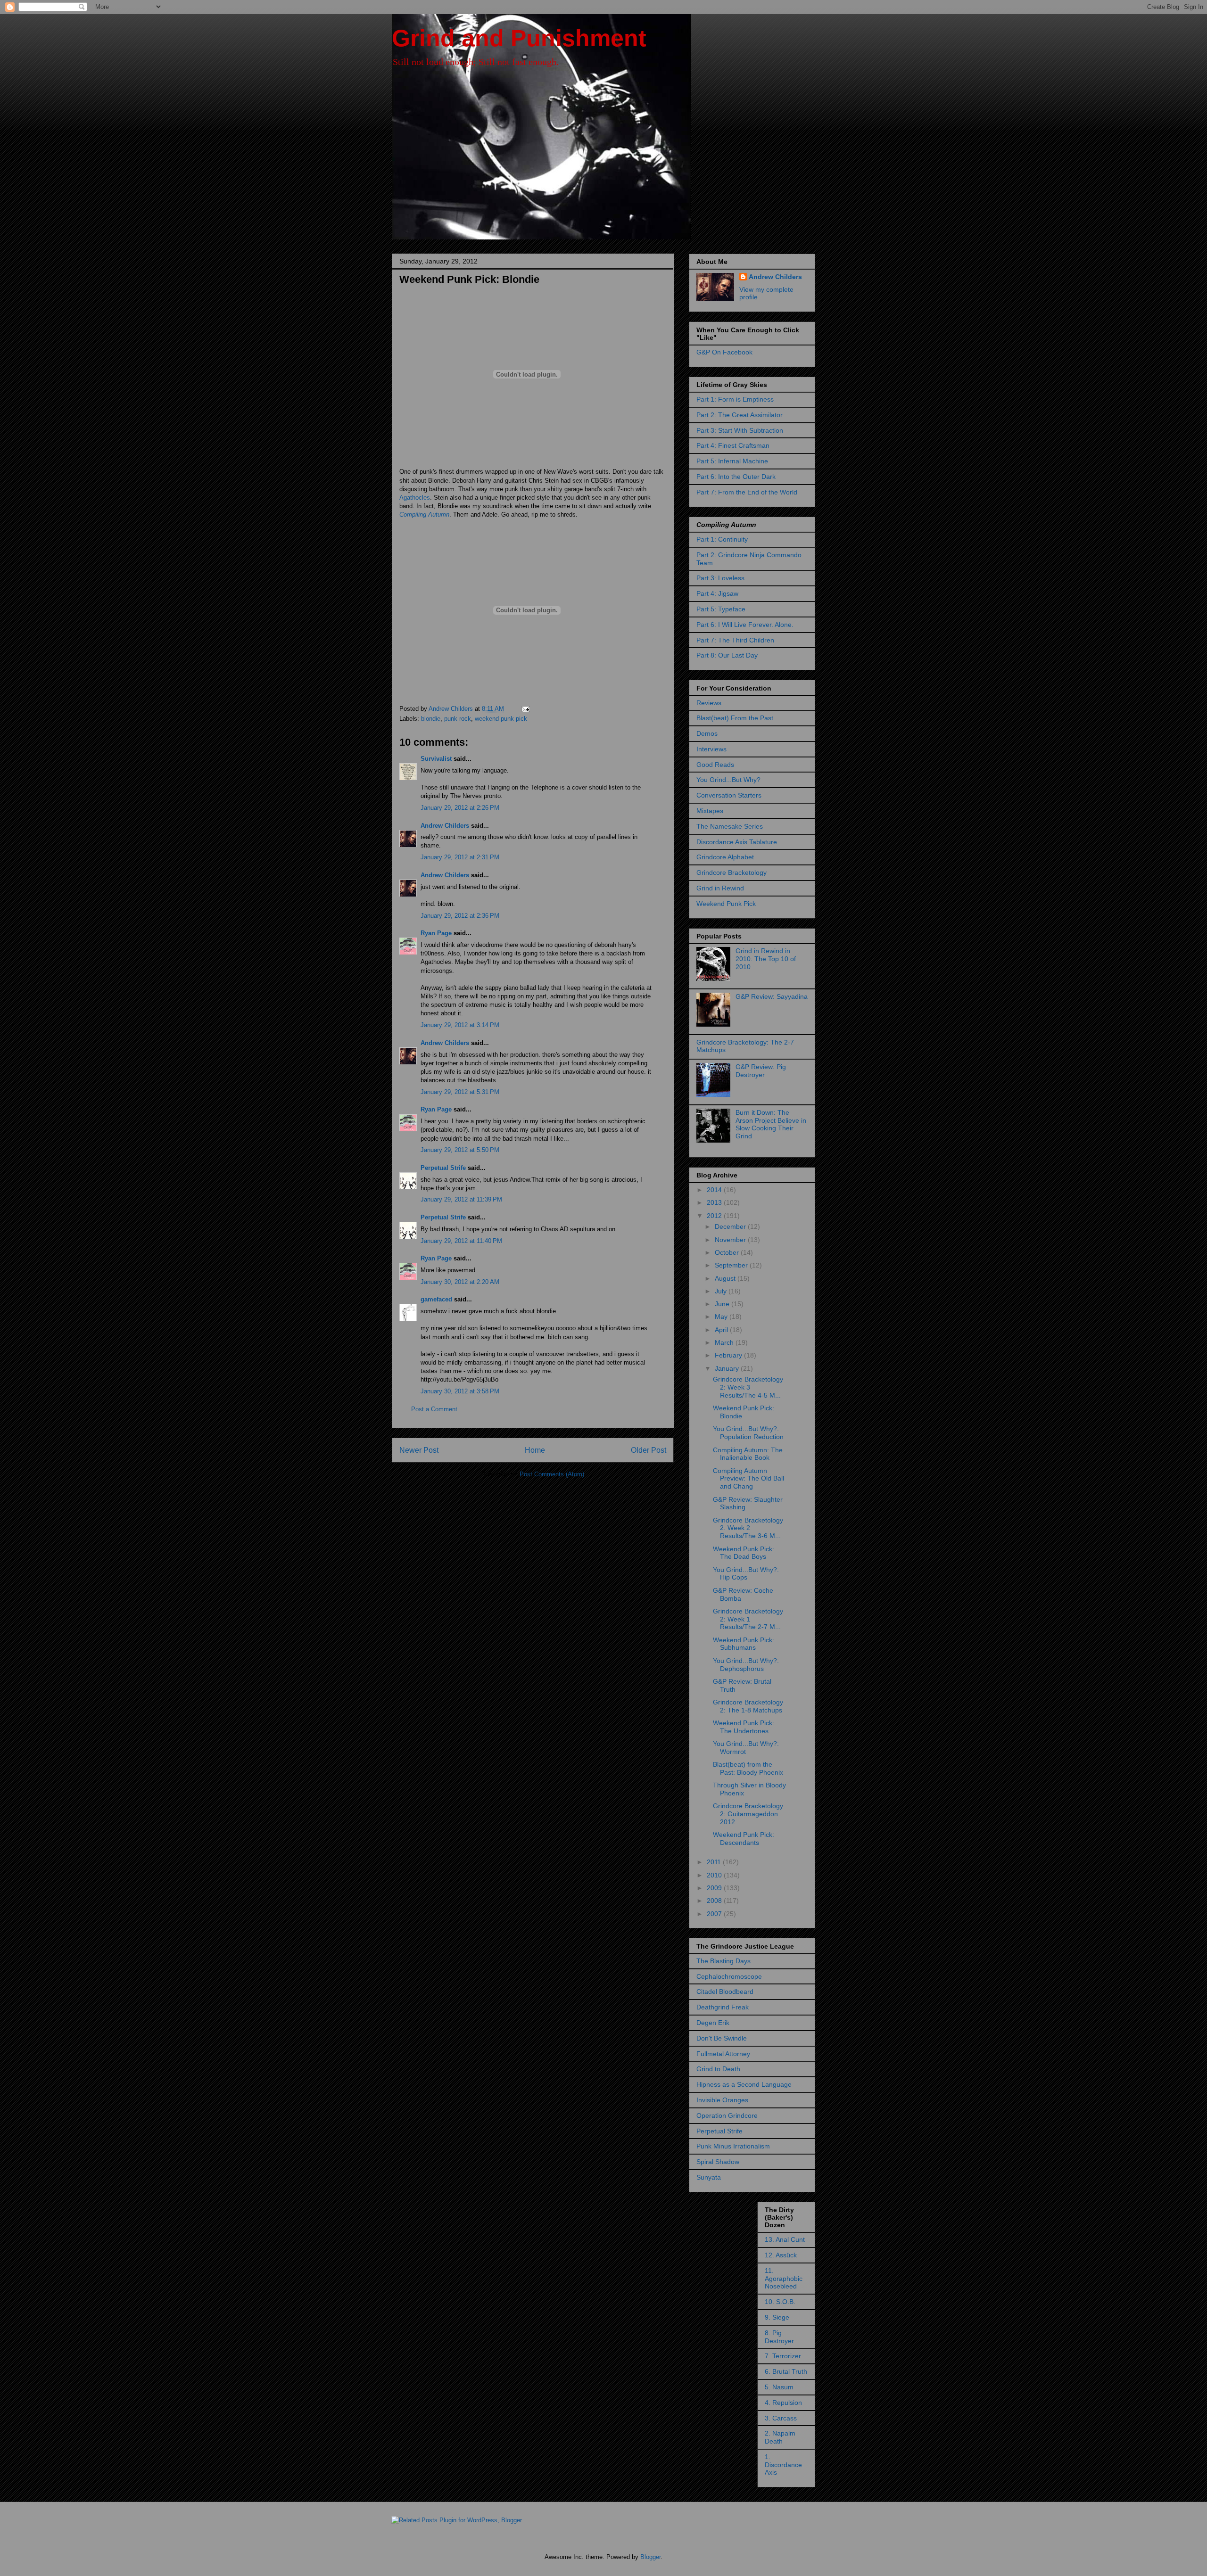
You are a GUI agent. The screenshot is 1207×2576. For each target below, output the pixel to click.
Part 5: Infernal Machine (732, 461)
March (725, 1342)
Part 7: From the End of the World (747, 492)
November (731, 1240)
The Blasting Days (723, 1961)
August (726, 1278)
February (729, 1355)
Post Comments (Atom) (552, 1474)
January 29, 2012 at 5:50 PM (460, 1150)
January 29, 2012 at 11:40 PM (461, 1241)
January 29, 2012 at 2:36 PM (460, 916)
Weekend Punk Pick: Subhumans (744, 1644)
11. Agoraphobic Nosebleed (784, 2279)
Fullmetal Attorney (723, 2054)
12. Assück (781, 2255)
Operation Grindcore (727, 2115)
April (722, 1330)
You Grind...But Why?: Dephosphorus (746, 1665)
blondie (431, 719)
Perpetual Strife (443, 1168)
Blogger (650, 2557)
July (722, 1291)
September (732, 1265)
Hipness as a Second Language (744, 2084)
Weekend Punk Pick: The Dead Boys (744, 1553)
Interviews (711, 749)
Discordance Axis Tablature (737, 842)
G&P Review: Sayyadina (772, 996)
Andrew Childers (445, 826)
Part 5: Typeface (721, 609)
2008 (715, 1901)
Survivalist (436, 759)
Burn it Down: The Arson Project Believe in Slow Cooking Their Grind (771, 1124)
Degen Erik (713, 2023)
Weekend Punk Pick (726, 904)
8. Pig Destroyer (779, 2337)
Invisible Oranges (722, 2100)
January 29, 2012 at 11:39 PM (461, 1199)
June (723, 1304)
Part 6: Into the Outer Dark (736, 477)
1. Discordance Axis (783, 2465)
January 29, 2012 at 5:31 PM (460, 1092)
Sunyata (709, 2177)
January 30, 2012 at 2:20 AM (460, 1282)
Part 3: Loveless (720, 578)
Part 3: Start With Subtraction (740, 430)
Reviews (709, 703)
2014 (715, 1190)
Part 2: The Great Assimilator (740, 415)
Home (535, 1450)
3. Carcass (781, 2418)
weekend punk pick (501, 719)
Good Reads (715, 765)
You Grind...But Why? (728, 780)
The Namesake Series (730, 826)
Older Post (649, 1450)
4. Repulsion (783, 2403)
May (722, 1317)
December (731, 1226)
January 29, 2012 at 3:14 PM (460, 1025)
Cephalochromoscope (729, 1976)
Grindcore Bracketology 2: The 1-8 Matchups (748, 1706)
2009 (715, 1888)
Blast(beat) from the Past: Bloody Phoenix (748, 1768)
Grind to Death (718, 2069)
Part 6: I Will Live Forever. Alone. (745, 625)
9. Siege (777, 2317)
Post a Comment (434, 1409)
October (728, 1252)
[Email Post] (525, 709)
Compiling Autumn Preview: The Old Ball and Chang (748, 1479)
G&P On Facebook (724, 352)
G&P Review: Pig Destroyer (761, 1071)
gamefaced (436, 1299)
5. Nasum (779, 2387)
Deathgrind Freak (723, 2007)
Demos (707, 733)
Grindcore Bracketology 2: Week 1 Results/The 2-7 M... (748, 1619)
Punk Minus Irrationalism (733, 2146)
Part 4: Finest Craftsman (733, 445)
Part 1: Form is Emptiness (735, 399)
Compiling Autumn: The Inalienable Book (748, 1454)
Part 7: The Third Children (735, 640)
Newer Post (419, 1450)
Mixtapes (710, 811)
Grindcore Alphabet (725, 857)
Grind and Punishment (519, 38)
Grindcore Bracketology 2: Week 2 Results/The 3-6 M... (748, 1528)
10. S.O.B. (780, 2302)
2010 (715, 1875)
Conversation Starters (729, 795)
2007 (715, 1914)
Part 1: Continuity (722, 539)
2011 (715, 1862)
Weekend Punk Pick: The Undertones (744, 1727)
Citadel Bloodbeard (725, 1992)
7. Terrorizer (783, 2356)
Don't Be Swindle (722, 2038)
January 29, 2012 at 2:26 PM (460, 808)
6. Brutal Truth (786, 2371)
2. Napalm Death (780, 2437)
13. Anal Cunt (785, 2239)
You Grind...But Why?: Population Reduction (748, 1433)
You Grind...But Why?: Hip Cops (746, 1574)
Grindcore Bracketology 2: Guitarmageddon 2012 (748, 1814)
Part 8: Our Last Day (727, 655)
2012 (715, 1216)
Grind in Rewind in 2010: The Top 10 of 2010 (766, 959)
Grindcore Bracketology (732, 872)
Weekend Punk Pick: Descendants (744, 1839)
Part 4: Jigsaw (717, 593)
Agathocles (415, 498)
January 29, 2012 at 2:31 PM (460, 857)
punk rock (458, 719)
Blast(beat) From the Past (735, 718)
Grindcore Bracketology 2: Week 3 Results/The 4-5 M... (748, 1387)
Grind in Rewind (720, 888)
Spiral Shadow (718, 2162)
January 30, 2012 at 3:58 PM (460, 1391)
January (728, 1368)
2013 (715, 1202)
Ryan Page (436, 933)
